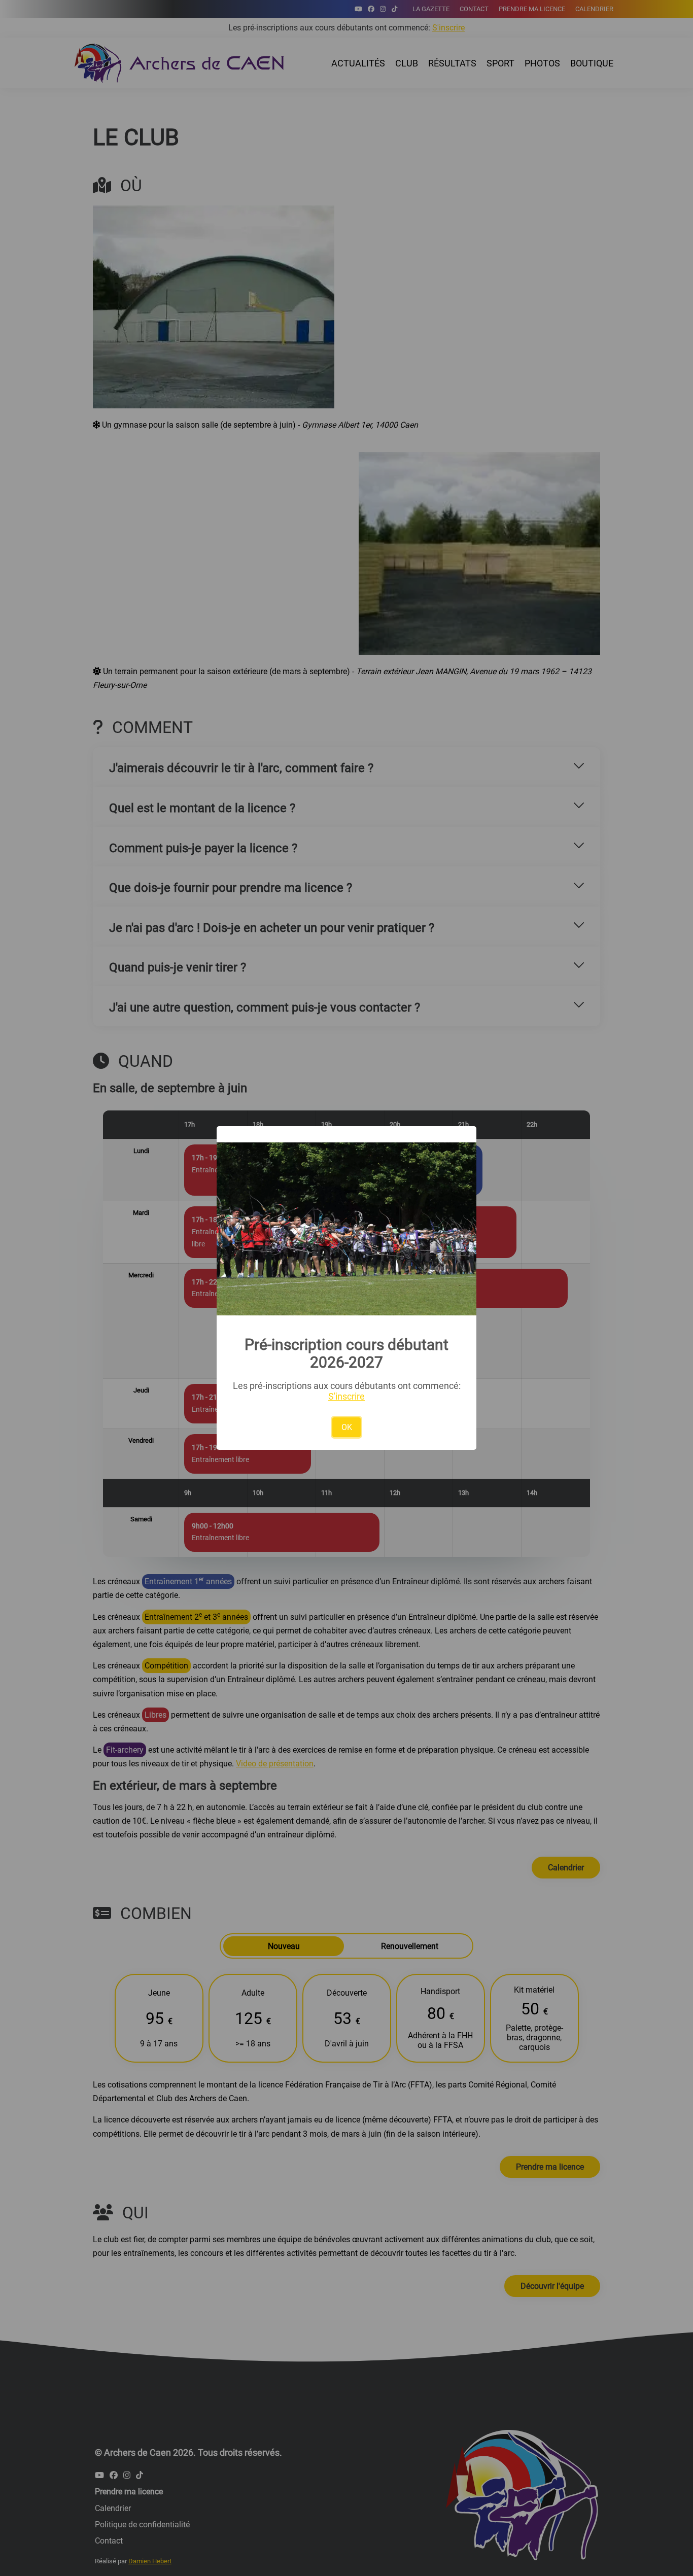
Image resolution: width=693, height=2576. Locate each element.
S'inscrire (346, 1396)
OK (347, 1427)
